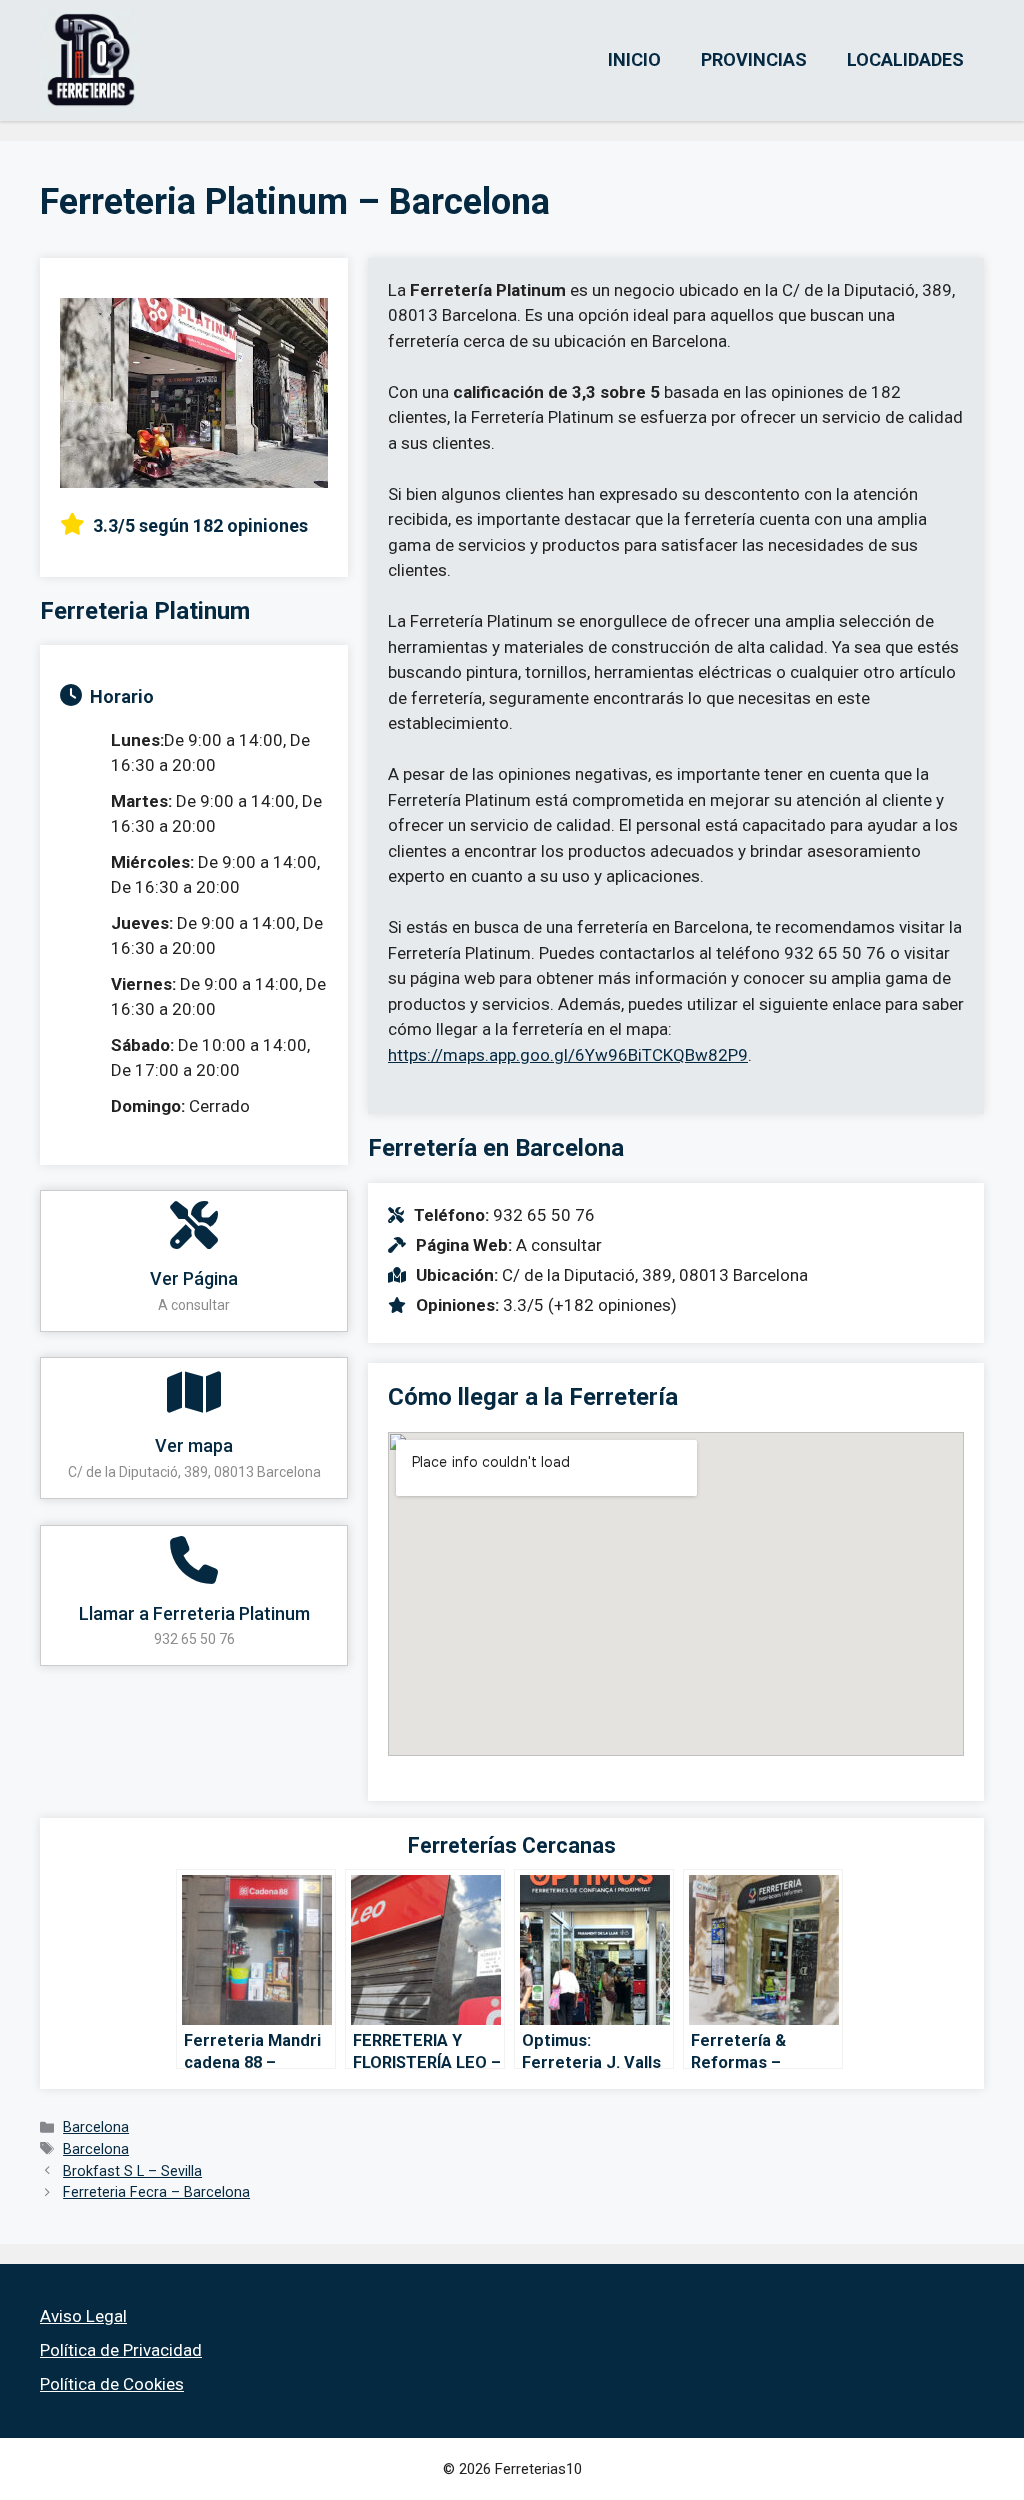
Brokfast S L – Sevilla (132, 2171)
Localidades (905, 59)
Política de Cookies (112, 2384)
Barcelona (96, 2127)
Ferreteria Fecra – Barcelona (156, 2192)
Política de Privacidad (121, 2350)
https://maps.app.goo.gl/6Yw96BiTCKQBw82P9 (568, 1055)
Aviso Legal (83, 2316)
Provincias (754, 59)
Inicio (634, 59)
